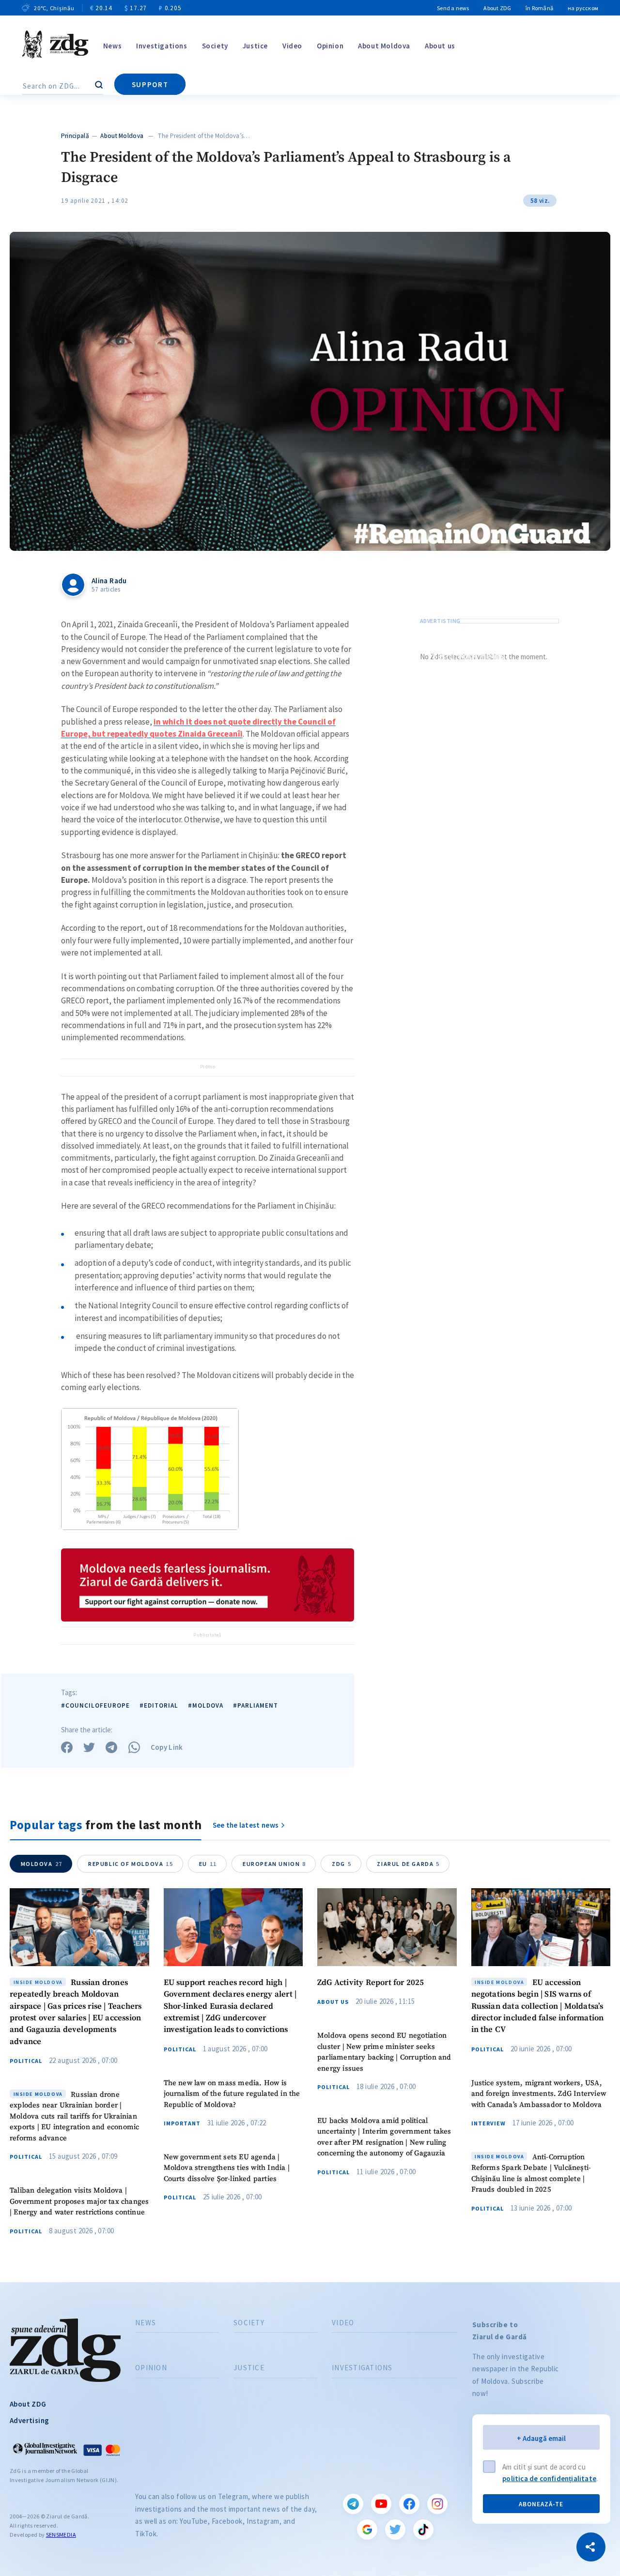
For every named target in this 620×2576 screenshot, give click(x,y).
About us (440, 46)
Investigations (162, 46)
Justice (255, 46)
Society (215, 46)
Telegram (353, 2504)
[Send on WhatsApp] (134, 1747)
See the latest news (246, 1825)
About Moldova (384, 46)
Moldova (42, 1864)
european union (274, 1864)
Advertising (29, 2420)
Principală (75, 136)
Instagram (437, 2504)
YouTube (381, 2504)
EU (208, 1864)
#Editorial (159, 1705)
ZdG (341, 1864)
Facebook (409, 2504)
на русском (583, 8)
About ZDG (497, 8)
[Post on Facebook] (67, 1747)
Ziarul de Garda (408, 1864)
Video (292, 46)
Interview (488, 2123)
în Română (539, 8)
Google (367, 2530)
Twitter (395, 2530)
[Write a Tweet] (89, 1747)
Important (182, 2123)
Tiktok (423, 2530)
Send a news (453, 8)
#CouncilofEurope (95, 1705)
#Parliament (256, 1705)
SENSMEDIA (61, 2535)
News (112, 46)
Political (26, 2061)
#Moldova (206, 1705)
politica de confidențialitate (549, 2478)
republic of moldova (131, 1864)
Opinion (330, 46)
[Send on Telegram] (111, 1747)
